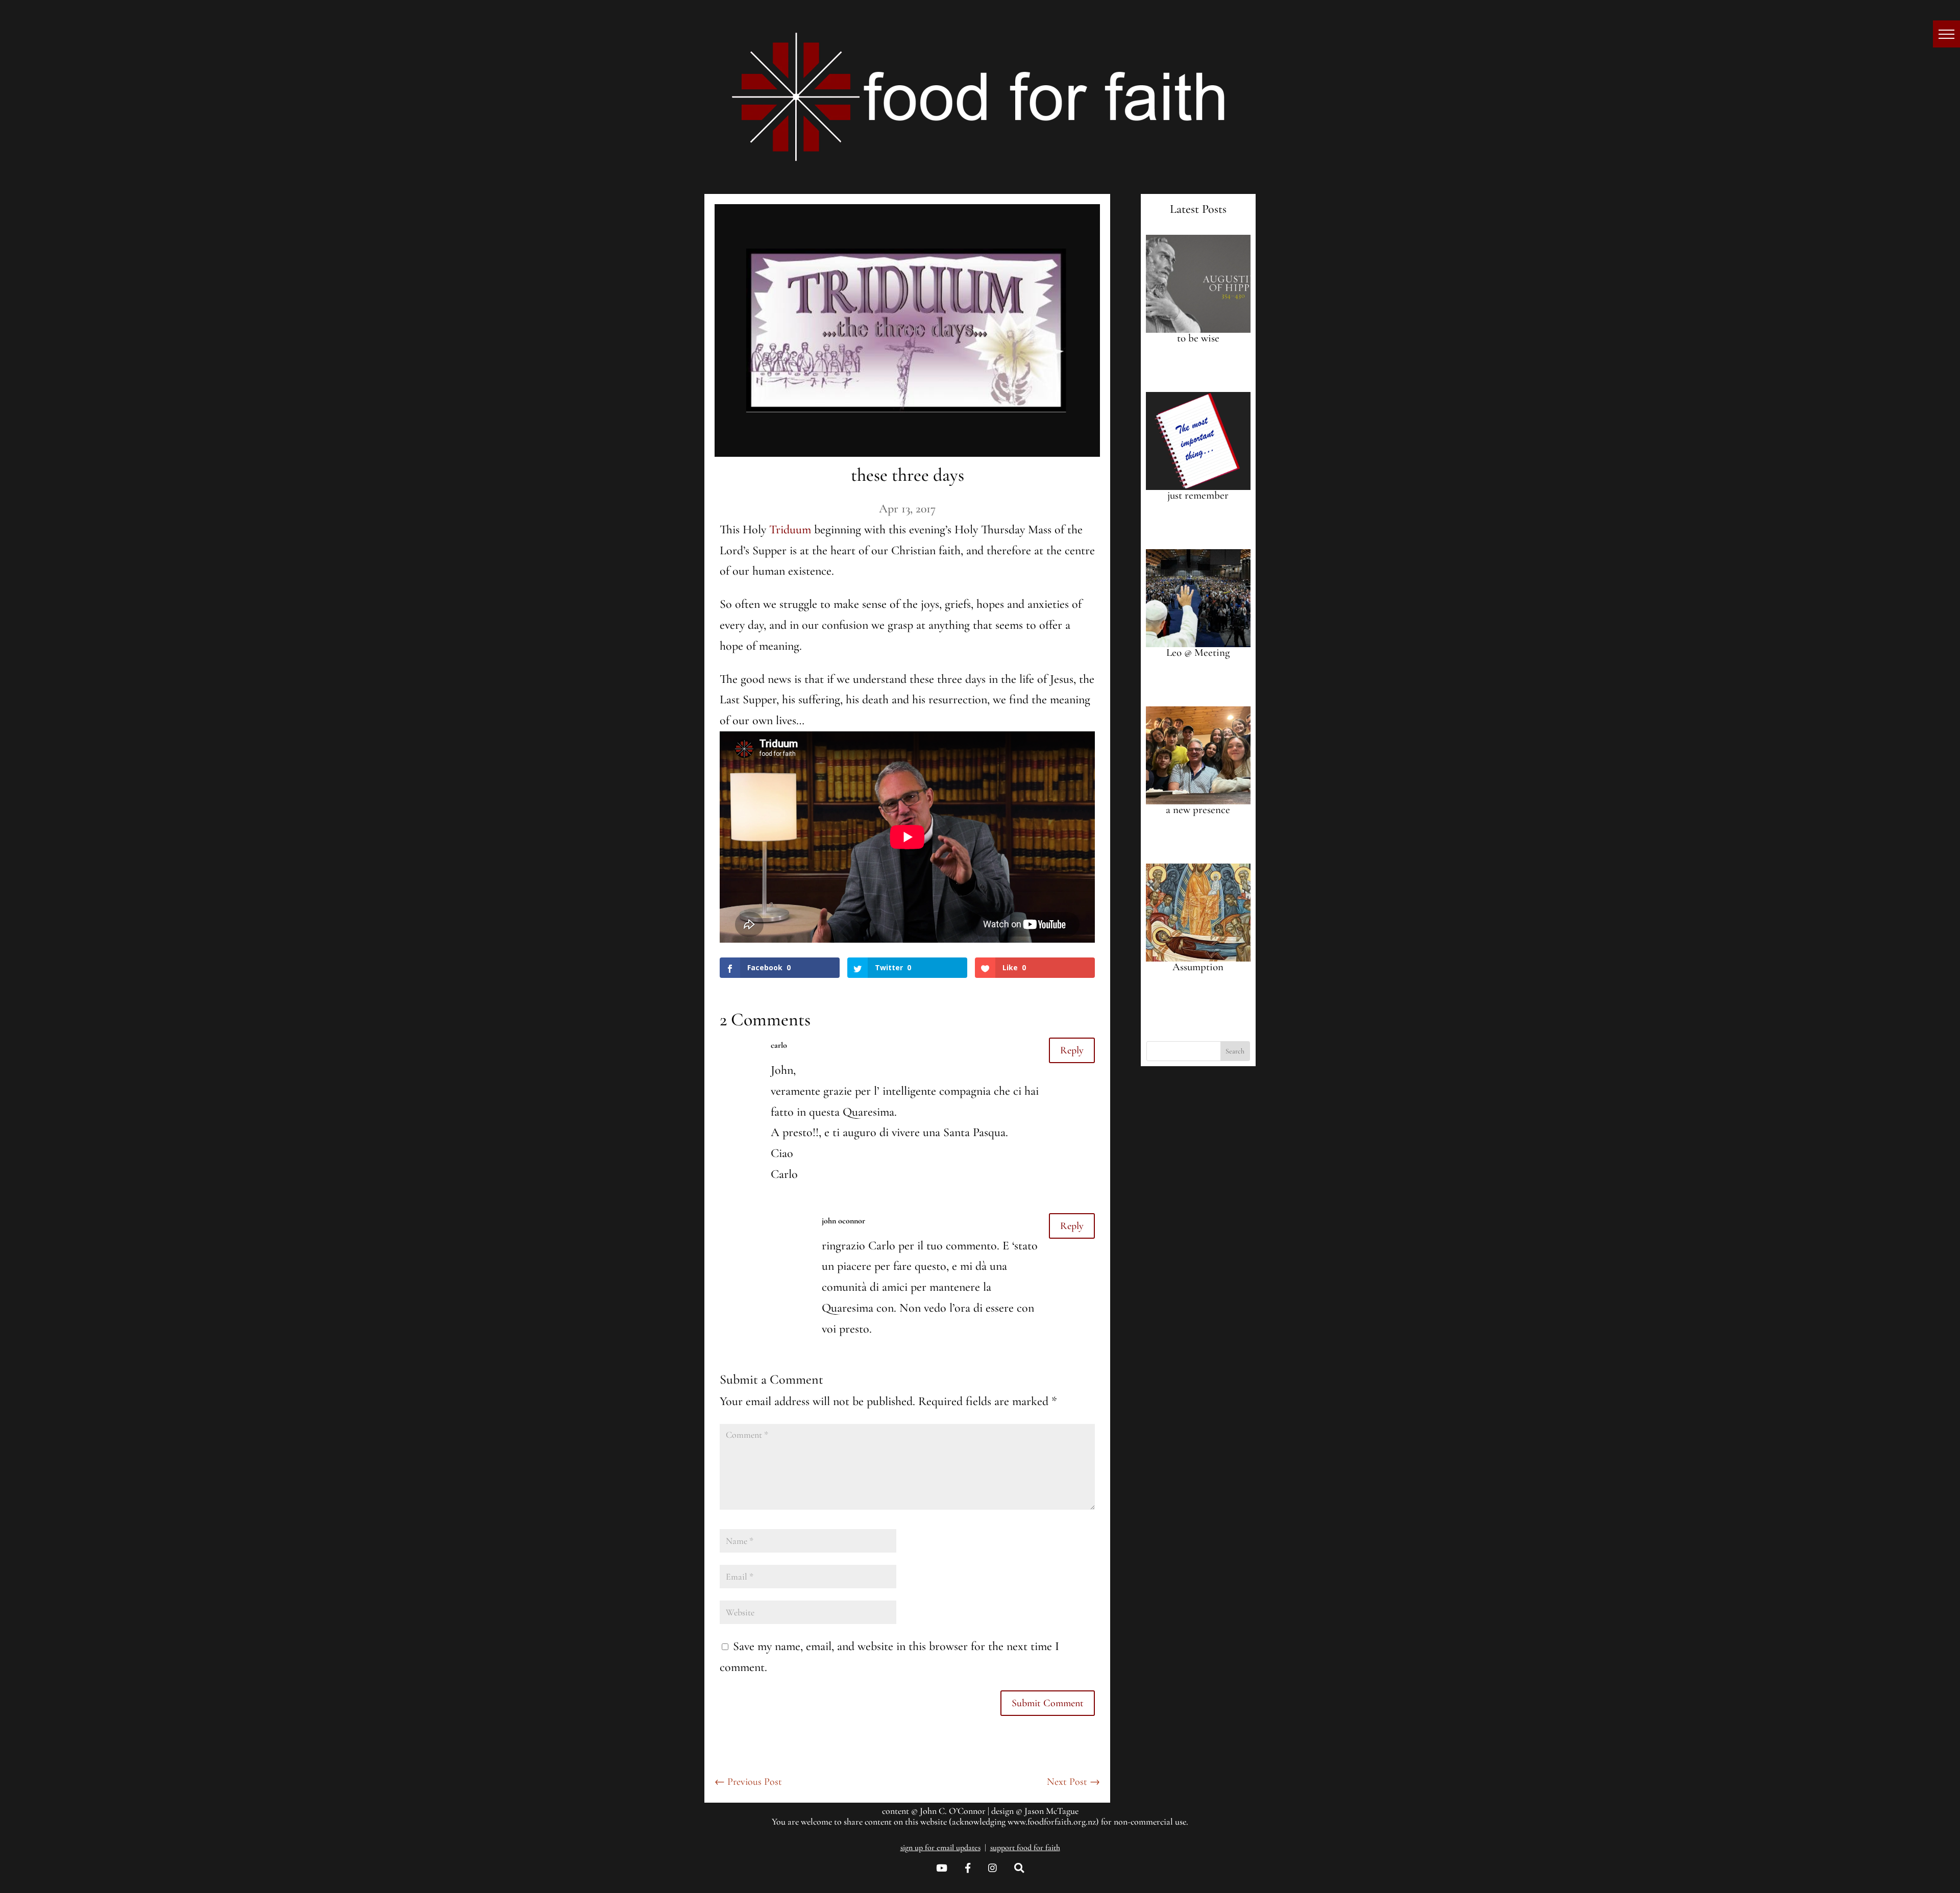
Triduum (790, 530)
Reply (1072, 1050)
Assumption (1198, 967)
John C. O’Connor (953, 1811)
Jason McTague (1051, 1811)
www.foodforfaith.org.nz (1052, 1822)
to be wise (1198, 338)
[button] (1946, 34)
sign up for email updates (940, 1848)
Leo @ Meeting (1198, 653)
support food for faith (1025, 1848)
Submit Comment (1048, 1703)
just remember (1198, 495)
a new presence (1198, 810)
